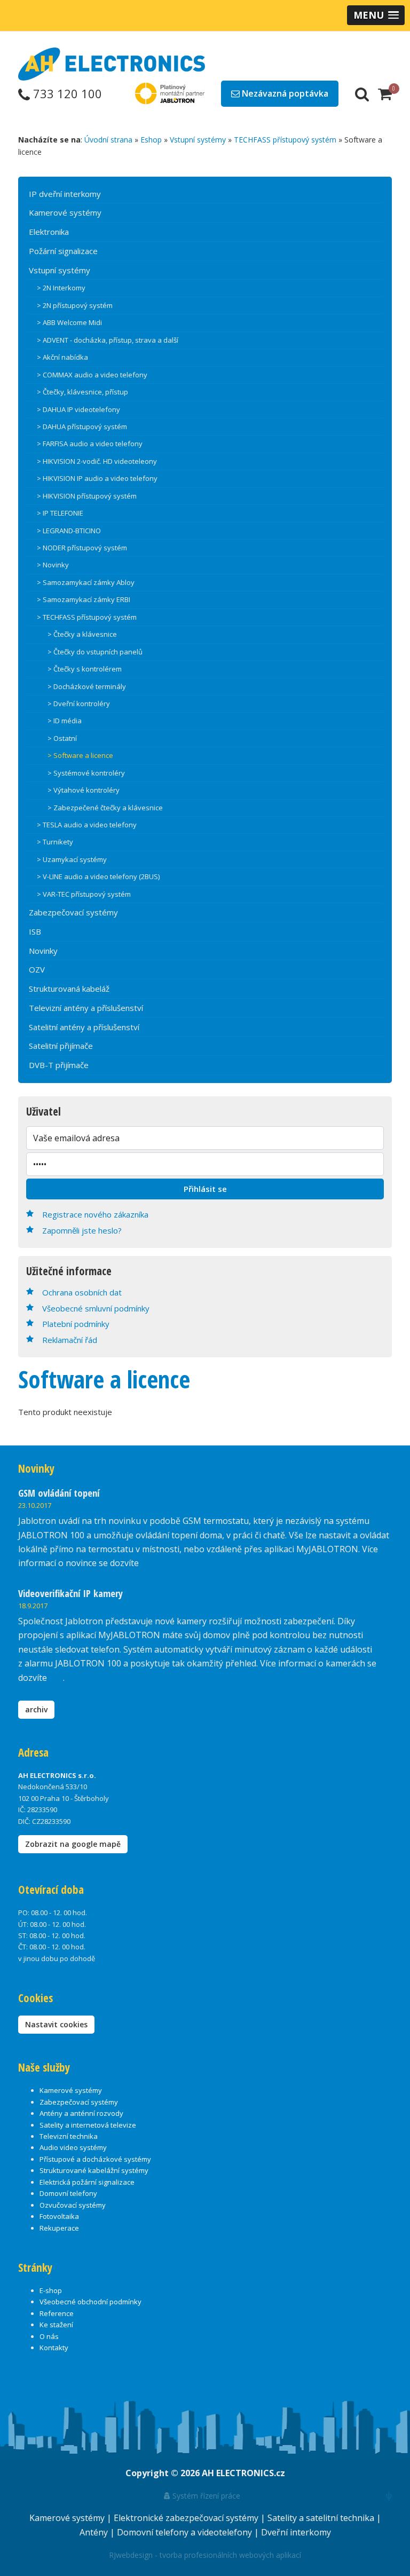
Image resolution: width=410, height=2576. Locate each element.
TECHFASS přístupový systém (285, 140)
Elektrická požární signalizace (87, 2182)
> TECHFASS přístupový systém (87, 617)
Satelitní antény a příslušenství (84, 1027)
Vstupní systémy (198, 140)
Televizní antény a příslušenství (86, 1008)
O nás (49, 2336)
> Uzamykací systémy (72, 859)
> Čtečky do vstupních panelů (95, 652)
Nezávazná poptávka (284, 93)
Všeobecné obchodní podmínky (90, 2302)
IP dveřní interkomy (65, 194)
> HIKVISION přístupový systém (87, 496)
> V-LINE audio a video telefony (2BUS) (98, 876)
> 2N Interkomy (61, 288)
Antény (95, 2532)
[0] (385, 93)
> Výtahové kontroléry (84, 790)
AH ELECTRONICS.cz (243, 2473)
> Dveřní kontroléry (79, 704)
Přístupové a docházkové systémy (95, 2159)
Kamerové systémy (65, 212)
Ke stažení (56, 2325)
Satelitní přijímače (61, 1046)
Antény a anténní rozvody (81, 2113)
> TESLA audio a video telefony (87, 825)
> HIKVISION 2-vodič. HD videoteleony (97, 461)
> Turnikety (55, 842)
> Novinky (53, 565)
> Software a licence (80, 755)
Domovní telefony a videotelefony (186, 2532)
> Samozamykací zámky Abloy (86, 582)
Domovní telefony (68, 2193)
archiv (36, 1709)
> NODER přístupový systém (82, 548)
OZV (37, 969)
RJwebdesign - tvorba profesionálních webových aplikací (205, 2555)
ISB (35, 931)
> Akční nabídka (62, 357)
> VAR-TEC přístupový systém (84, 894)
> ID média (65, 721)
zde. (149, 1563)
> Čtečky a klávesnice (82, 634)
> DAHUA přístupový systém (82, 426)
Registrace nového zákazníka (95, 1214)
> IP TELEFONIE (60, 513)
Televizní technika (69, 2136)
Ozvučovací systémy (73, 2205)
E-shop (51, 2290)
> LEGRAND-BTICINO (69, 531)
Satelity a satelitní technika (322, 2518)
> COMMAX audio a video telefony (92, 375)
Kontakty (54, 2348)
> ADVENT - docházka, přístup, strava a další (108, 340)
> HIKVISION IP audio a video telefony (97, 478)
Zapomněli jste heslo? (82, 1230)
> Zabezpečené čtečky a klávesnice (105, 808)
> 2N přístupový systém (75, 305)
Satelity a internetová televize (88, 2125)
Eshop (151, 140)
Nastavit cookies (56, 2024)
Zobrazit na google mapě (73, 1844)
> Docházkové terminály (87, 686)
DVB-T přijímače (59, 1065)
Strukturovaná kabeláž (69, 989)
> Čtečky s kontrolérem (85, 669)
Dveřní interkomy (296, 2532)
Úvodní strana (108, 140)
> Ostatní (62, 738)
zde (56, 1678)
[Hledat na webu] (362, 93)
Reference (57, 2313)
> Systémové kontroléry (86, 773)
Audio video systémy (73, 2147)
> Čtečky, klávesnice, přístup (82, 392)
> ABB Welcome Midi (69, 322)
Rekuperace (59, 2228)
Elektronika (49, 232)
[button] (376, 15)
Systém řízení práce (205, 2496)
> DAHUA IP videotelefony (78, 409)
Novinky (43, 951)
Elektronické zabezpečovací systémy (187, 2518)
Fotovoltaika (59, 2216)
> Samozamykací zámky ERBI (84, 599)
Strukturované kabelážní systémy (94, 2170)
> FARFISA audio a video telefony (90, 444)
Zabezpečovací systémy (73, 912)
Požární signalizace (63, 251)
